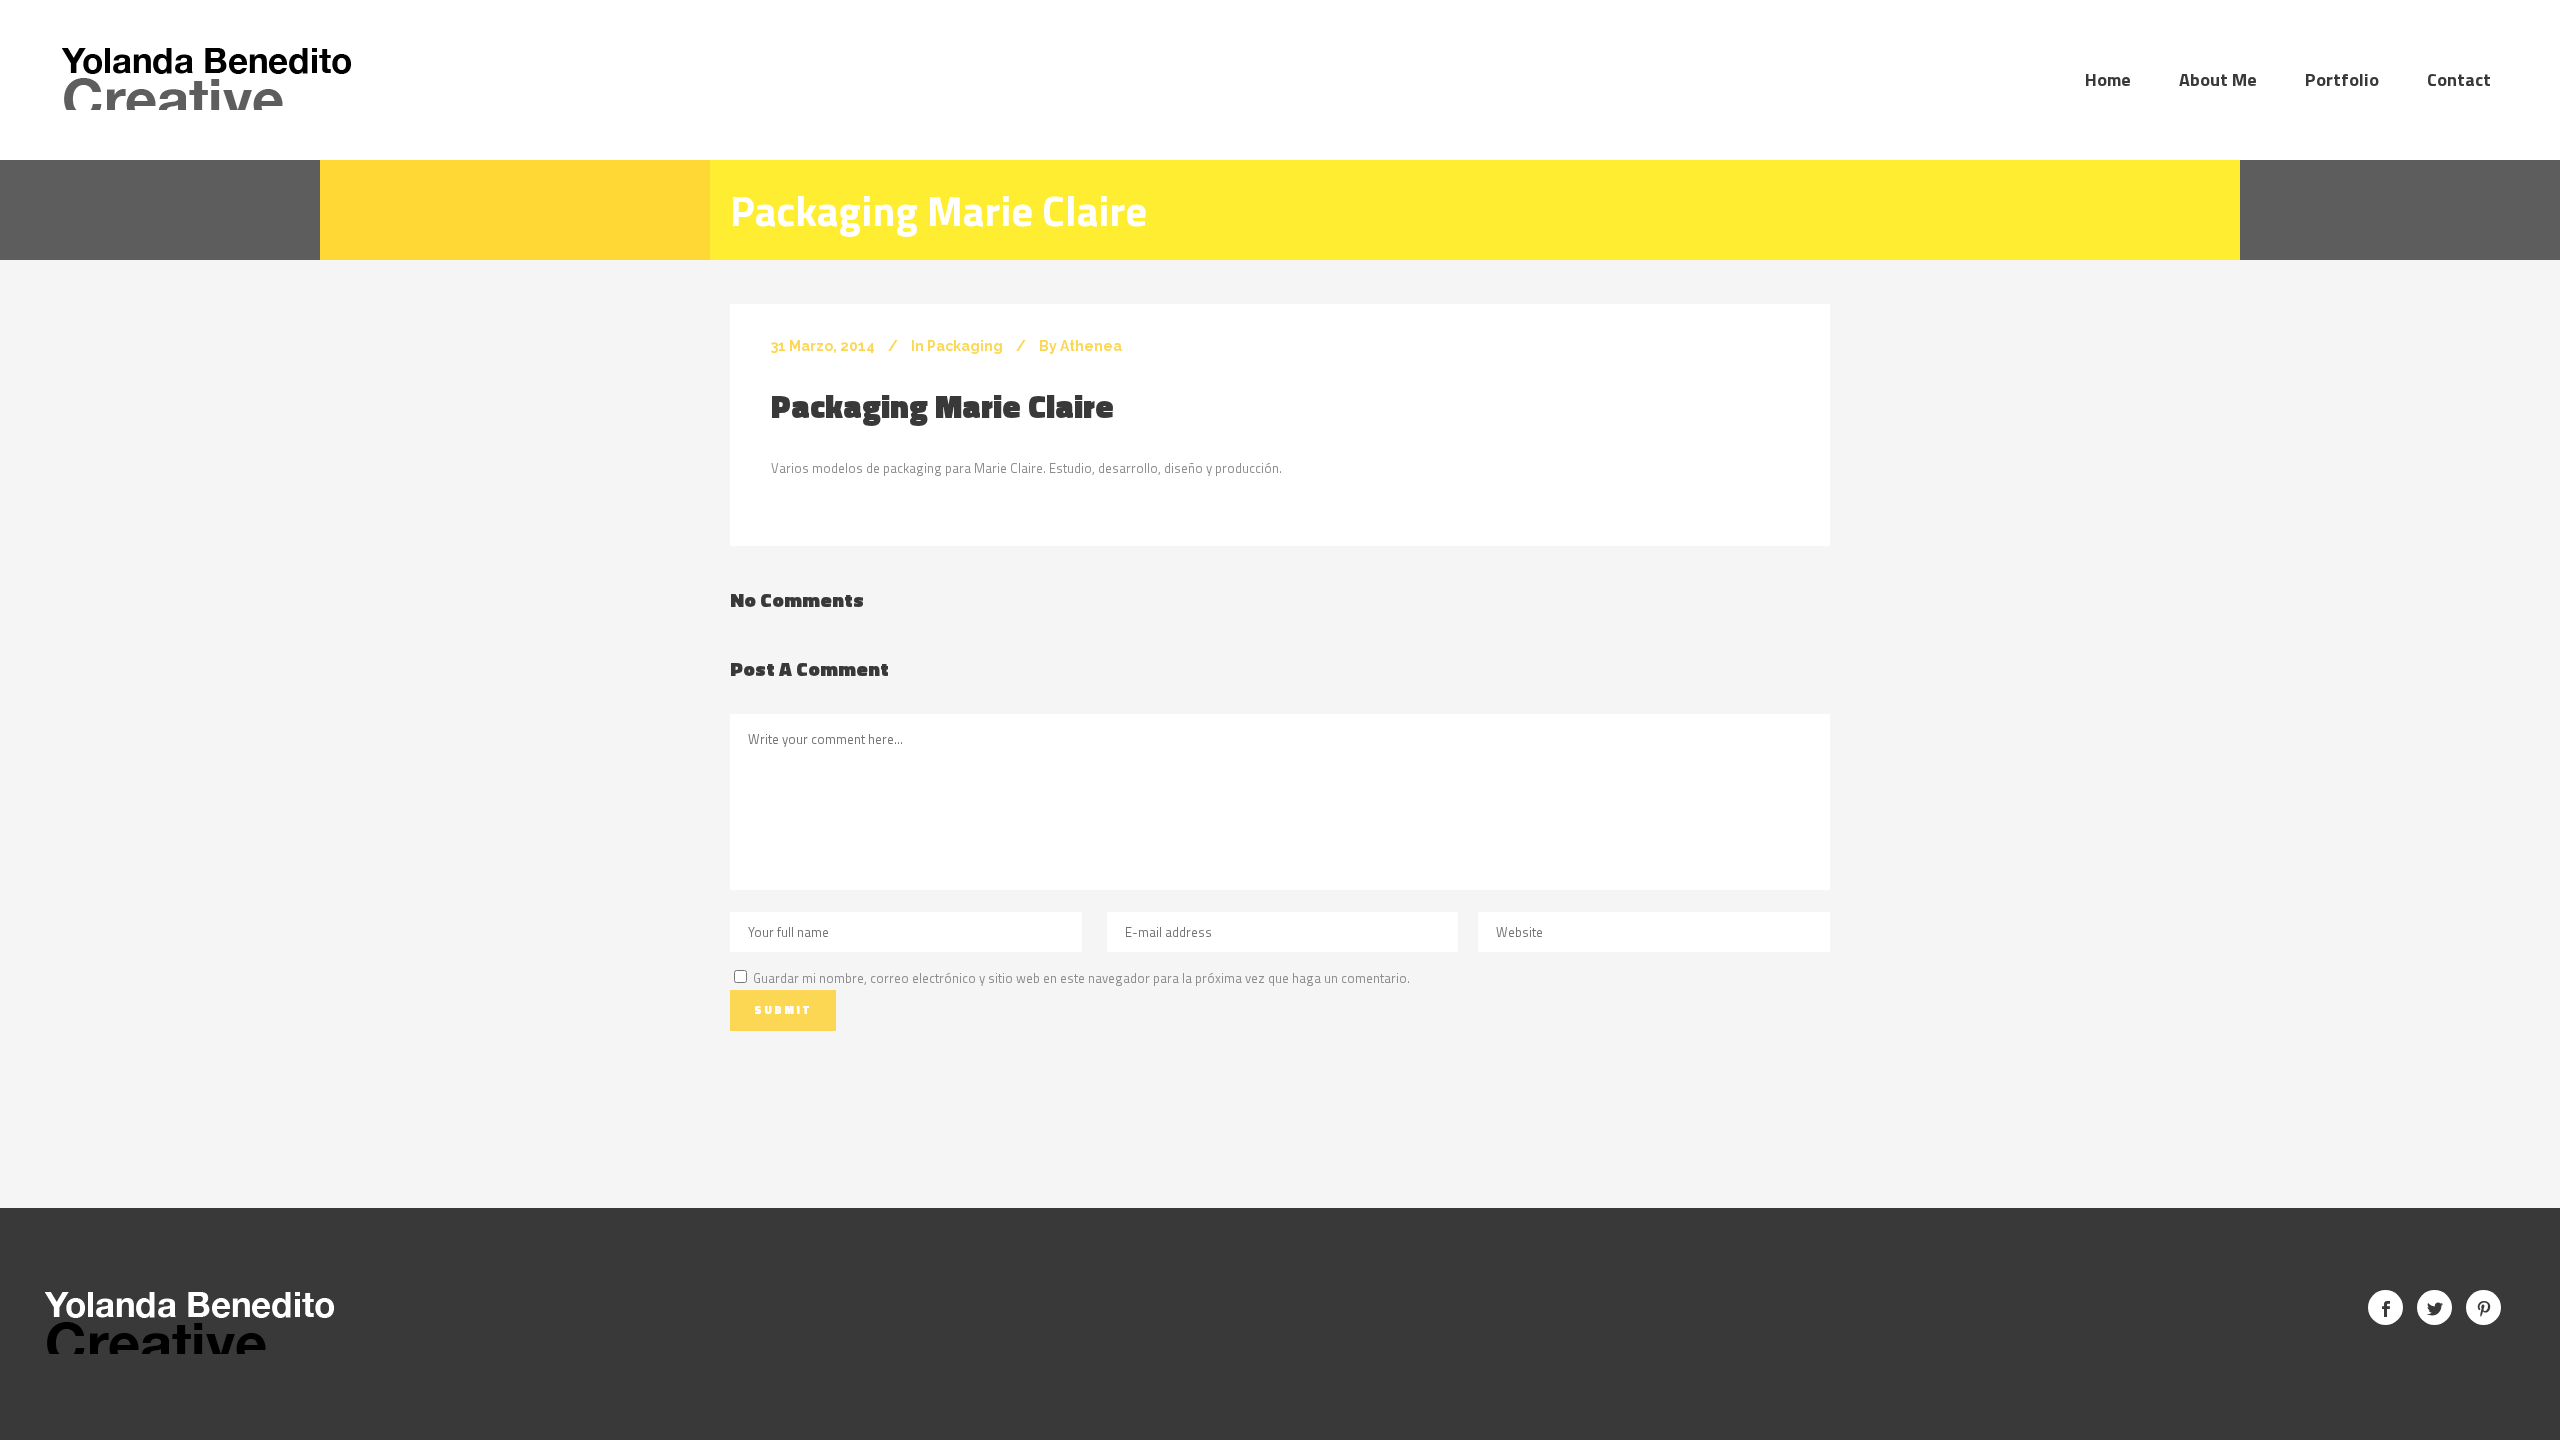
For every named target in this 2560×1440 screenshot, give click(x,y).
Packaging (965, 346)
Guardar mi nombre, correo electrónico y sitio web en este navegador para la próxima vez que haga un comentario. (1081, 978)
